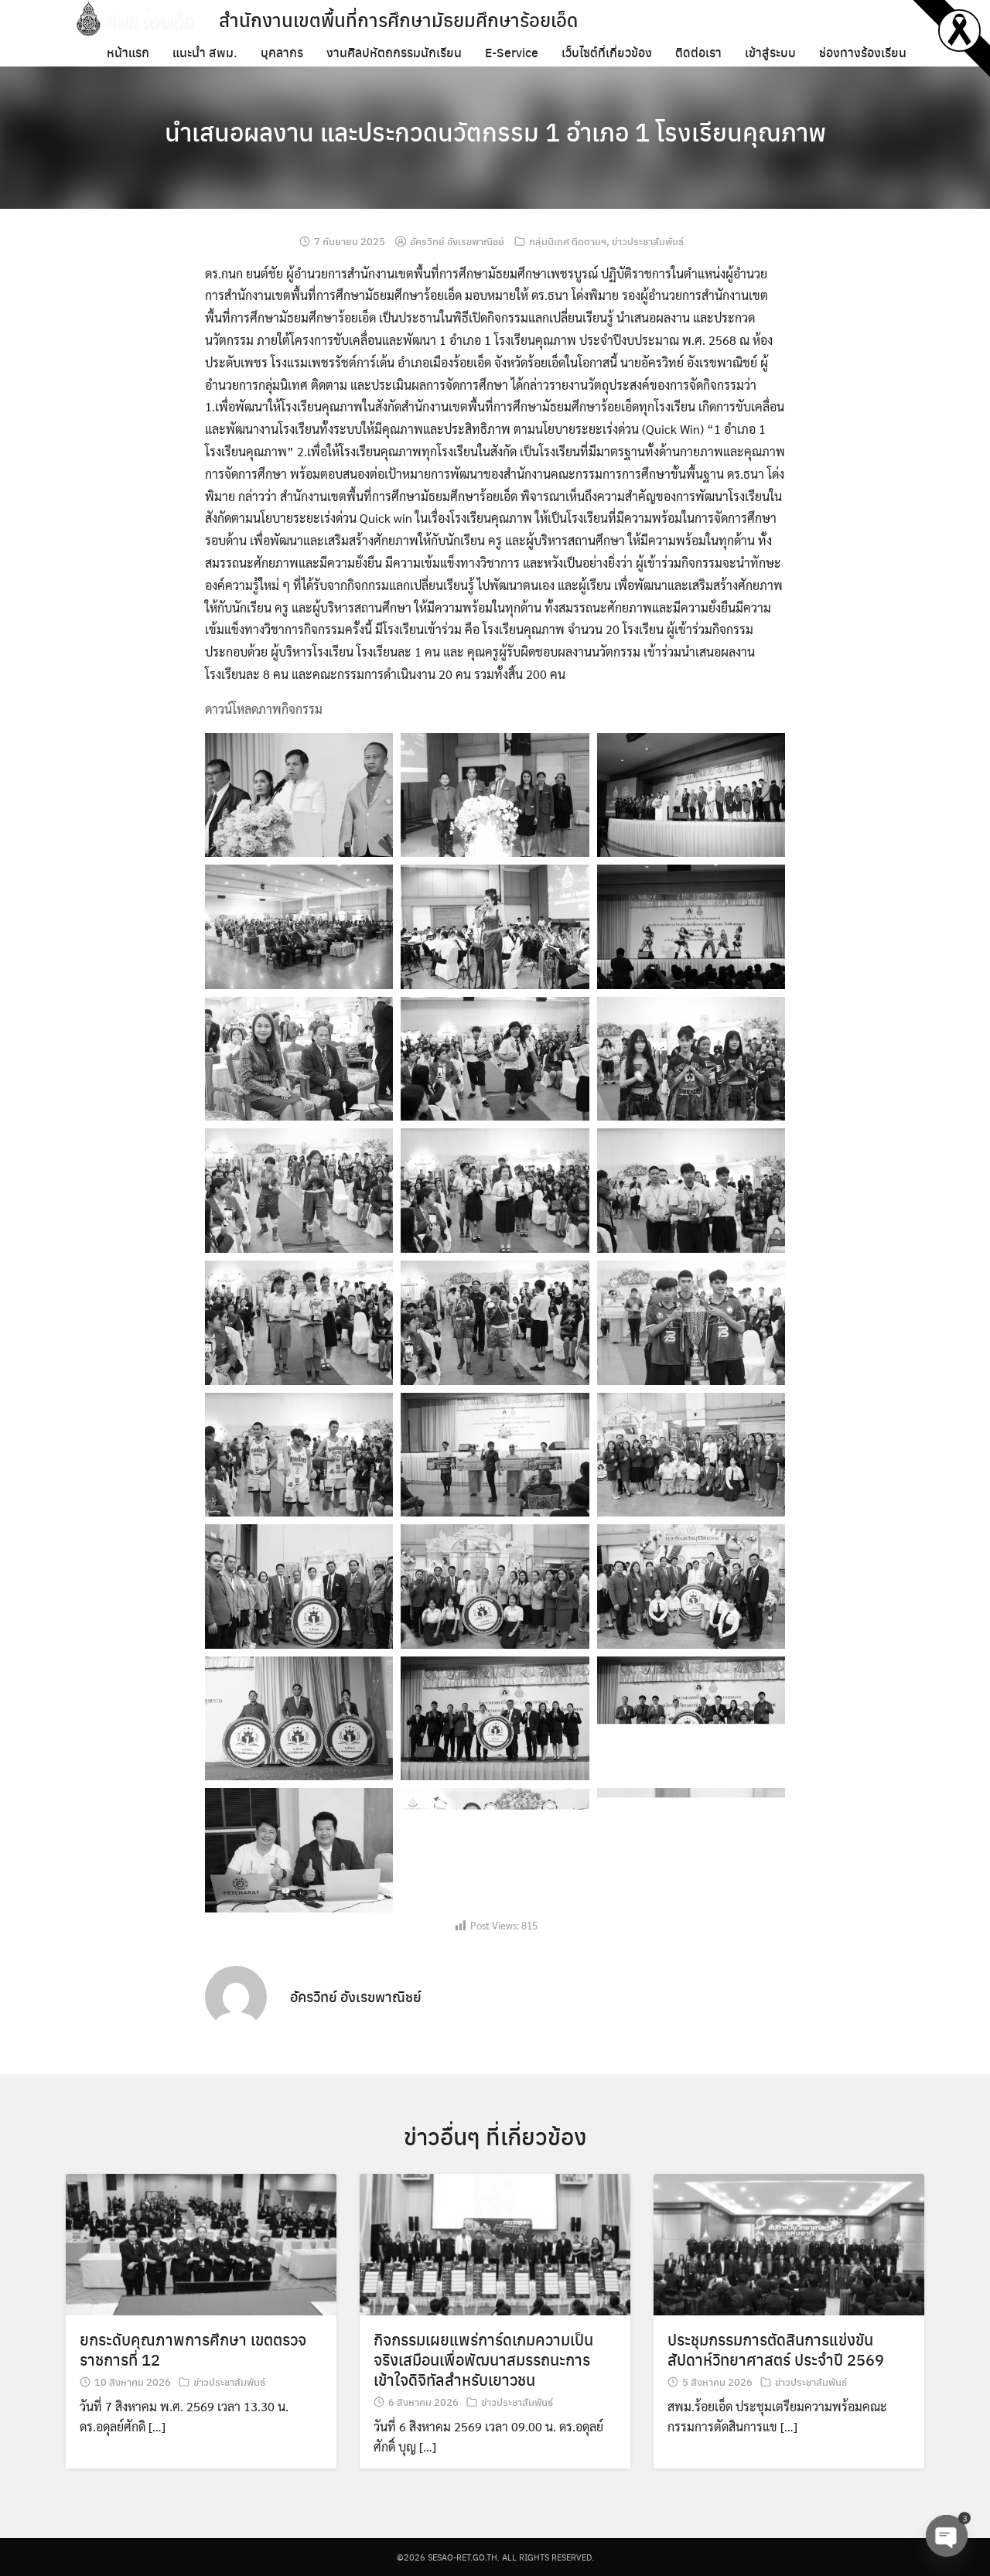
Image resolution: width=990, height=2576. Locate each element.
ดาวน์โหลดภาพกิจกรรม (264, 709)
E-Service (512, 52)
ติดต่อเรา (698, 52)
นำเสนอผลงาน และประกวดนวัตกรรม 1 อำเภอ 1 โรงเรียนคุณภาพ (495, 131)
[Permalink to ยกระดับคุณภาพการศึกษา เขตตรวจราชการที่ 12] (201, 2243)
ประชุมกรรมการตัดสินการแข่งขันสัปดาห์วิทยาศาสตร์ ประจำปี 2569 (776, 2349)
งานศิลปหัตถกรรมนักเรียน (394, 52)
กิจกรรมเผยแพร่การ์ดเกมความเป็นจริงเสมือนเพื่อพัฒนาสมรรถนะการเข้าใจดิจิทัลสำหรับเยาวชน (483, 2359)
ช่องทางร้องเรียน (863, 52)
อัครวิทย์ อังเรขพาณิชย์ (457, 241)
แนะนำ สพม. (205, 52)
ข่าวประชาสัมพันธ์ (648, 241)
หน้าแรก (128, 52)
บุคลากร (282, 52)
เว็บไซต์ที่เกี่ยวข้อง (607, 52)
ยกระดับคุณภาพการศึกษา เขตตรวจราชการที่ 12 (193, 2349)
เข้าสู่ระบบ (770, 52)
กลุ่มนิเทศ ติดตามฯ (568, 241)
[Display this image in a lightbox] (299, 795)
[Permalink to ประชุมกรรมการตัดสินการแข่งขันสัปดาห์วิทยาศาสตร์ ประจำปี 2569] (789, 2243)
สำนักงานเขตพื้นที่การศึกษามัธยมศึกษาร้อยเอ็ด (398, 19)
